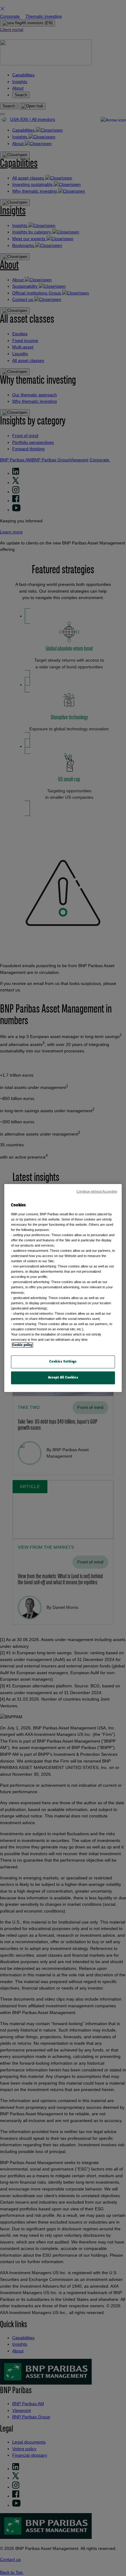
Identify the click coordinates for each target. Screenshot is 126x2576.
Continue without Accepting (97, 1191)
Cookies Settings (63, 1362)
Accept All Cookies (63, 1378)
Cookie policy (22, 1345)
